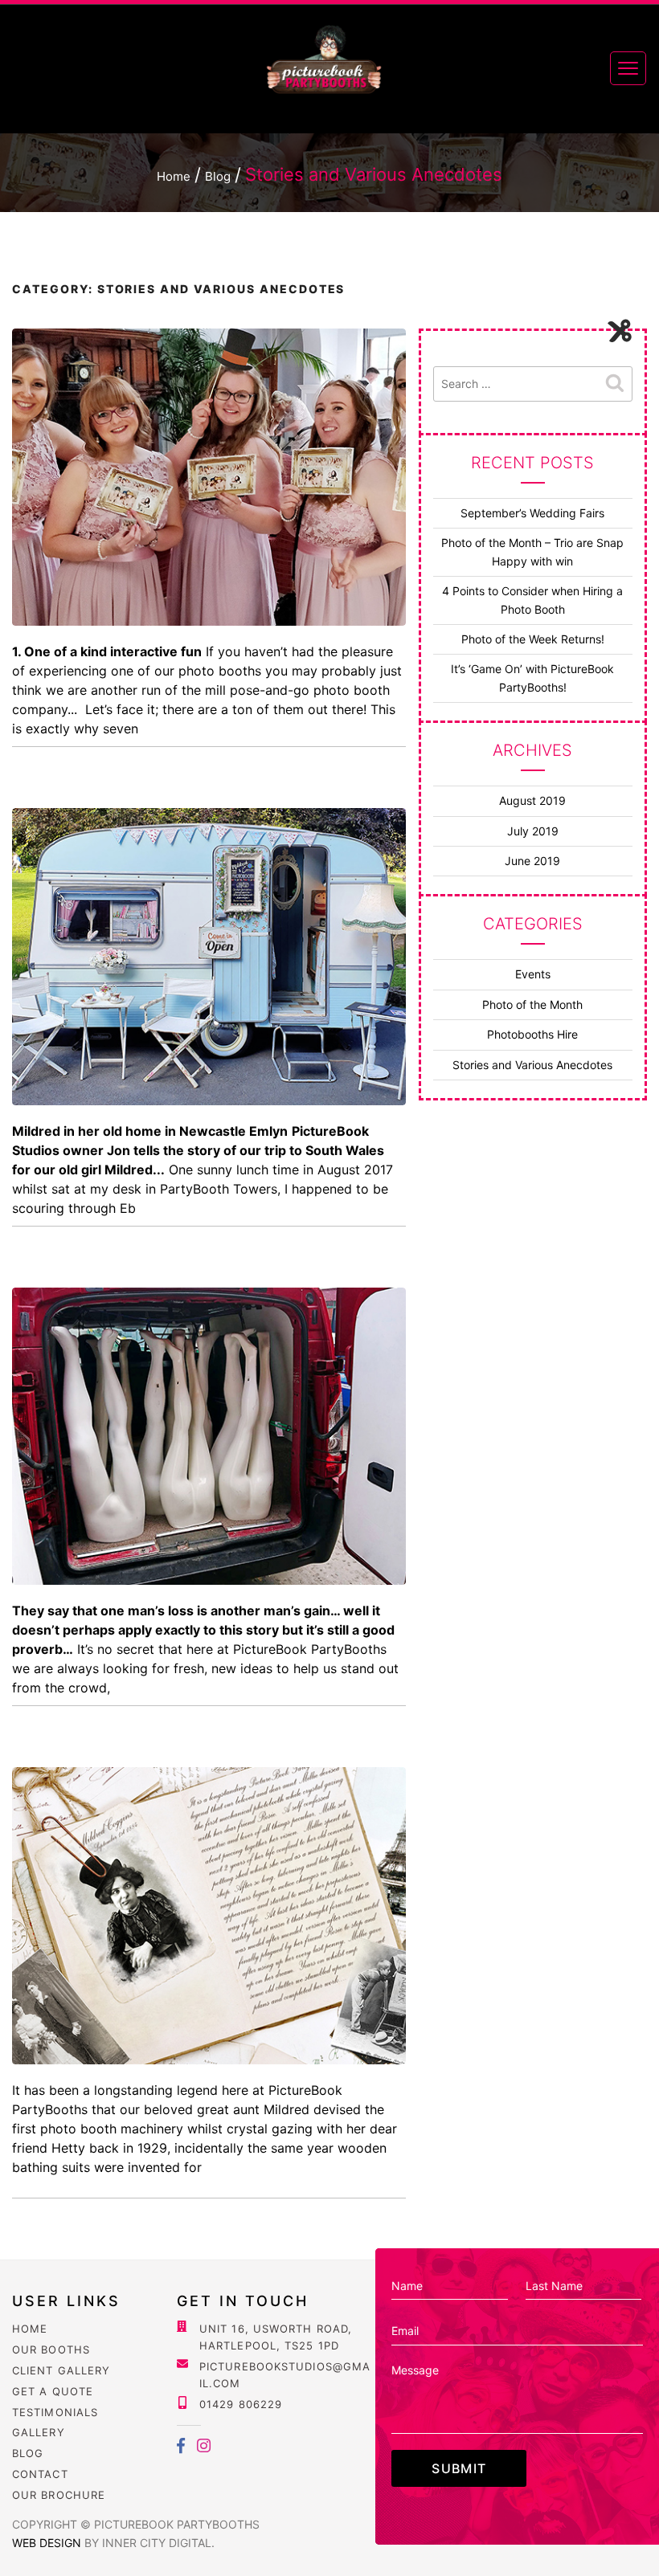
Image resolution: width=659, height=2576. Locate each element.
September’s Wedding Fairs (532, 513)
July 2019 (533, 831)
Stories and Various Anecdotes (532, 1065)
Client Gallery (61, 2370)
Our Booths (51, 2349)
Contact (40, 2474)
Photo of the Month (532, 1004)
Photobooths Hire (532, 1034)
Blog (28, 2453)
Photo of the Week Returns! (533, 639)
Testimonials (55, 2412)
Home (30, 2329)
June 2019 (532, 861)
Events (533, 974)
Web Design (48, 2543)
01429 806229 (241, 2404)
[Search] (615, 384)
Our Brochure (59, 2495)
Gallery (39, 2432)
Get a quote (53, 2391)
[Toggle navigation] (628, 68)
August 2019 (532, 800)
